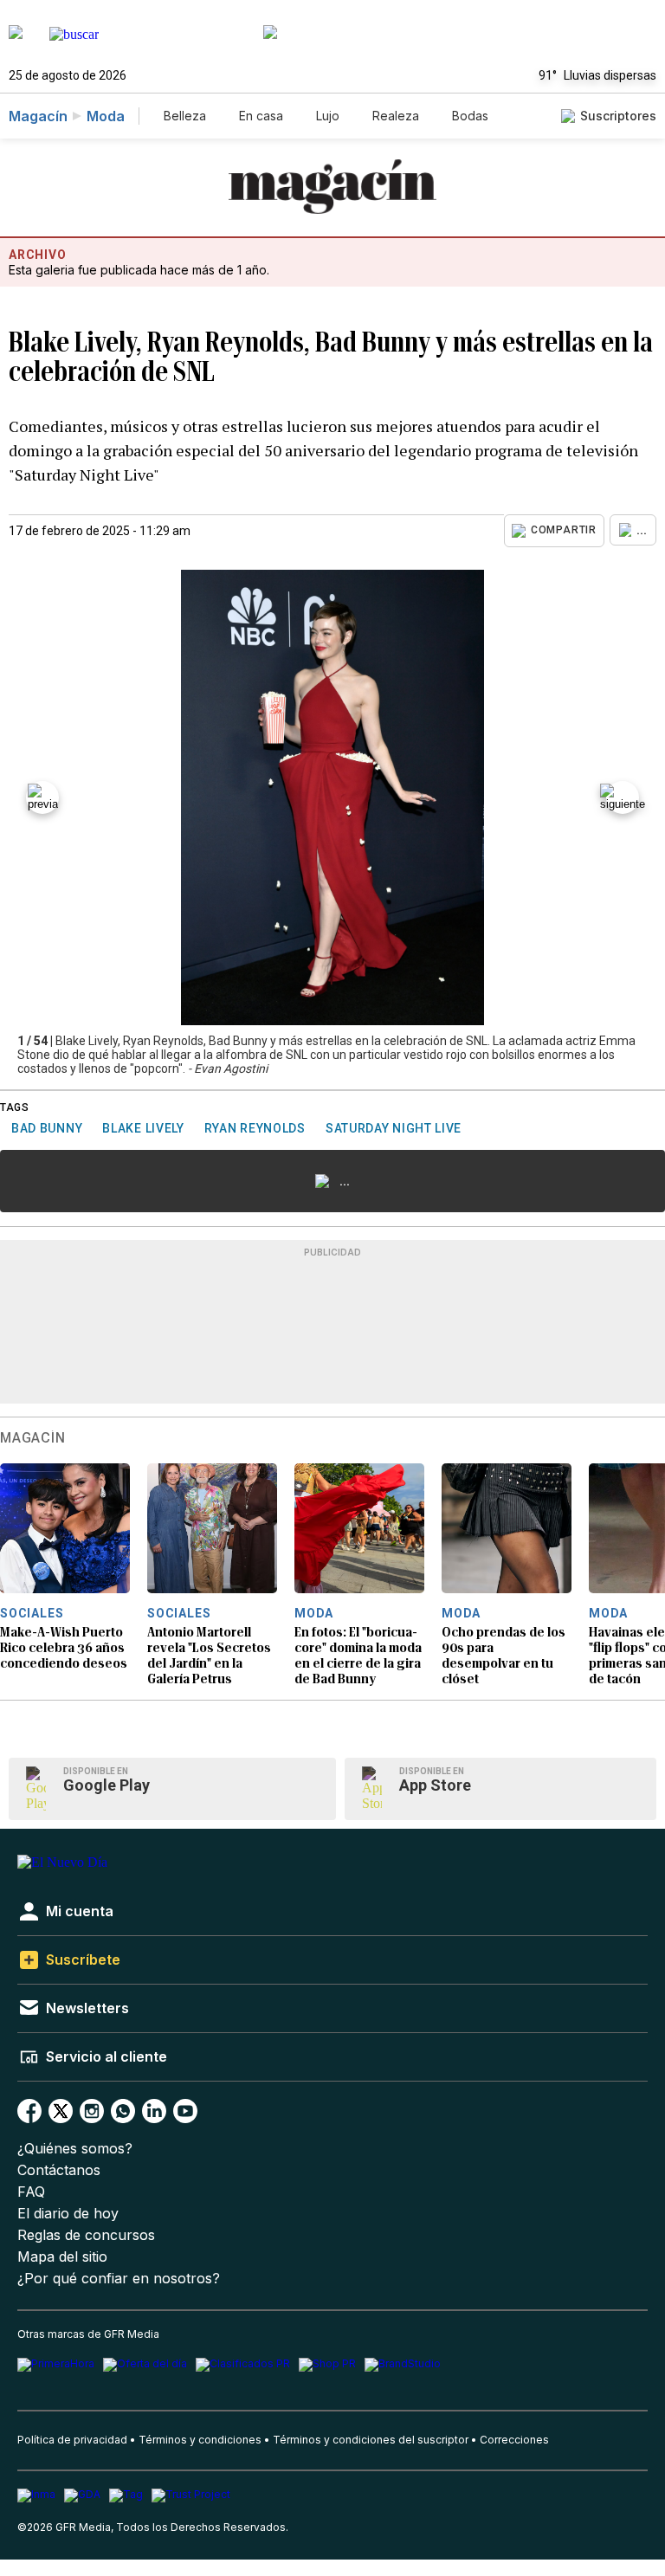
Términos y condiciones (200, 2440)
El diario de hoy (68, 2214)
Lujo (328, 116)
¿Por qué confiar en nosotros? (119, 2279)
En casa (261, 116)
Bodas (470, 116)
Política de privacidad (72, 2440)
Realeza (396, 116)
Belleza (185, 116)
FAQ (31, 2192)
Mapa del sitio (62, 2257)
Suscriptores (618, 116)
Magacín (38, 116)
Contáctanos (59, 2170)
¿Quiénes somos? (75, 2149)
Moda (106, 116)
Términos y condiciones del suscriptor (371, 2440)
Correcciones (514, 2440)
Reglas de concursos (86, 2235)
